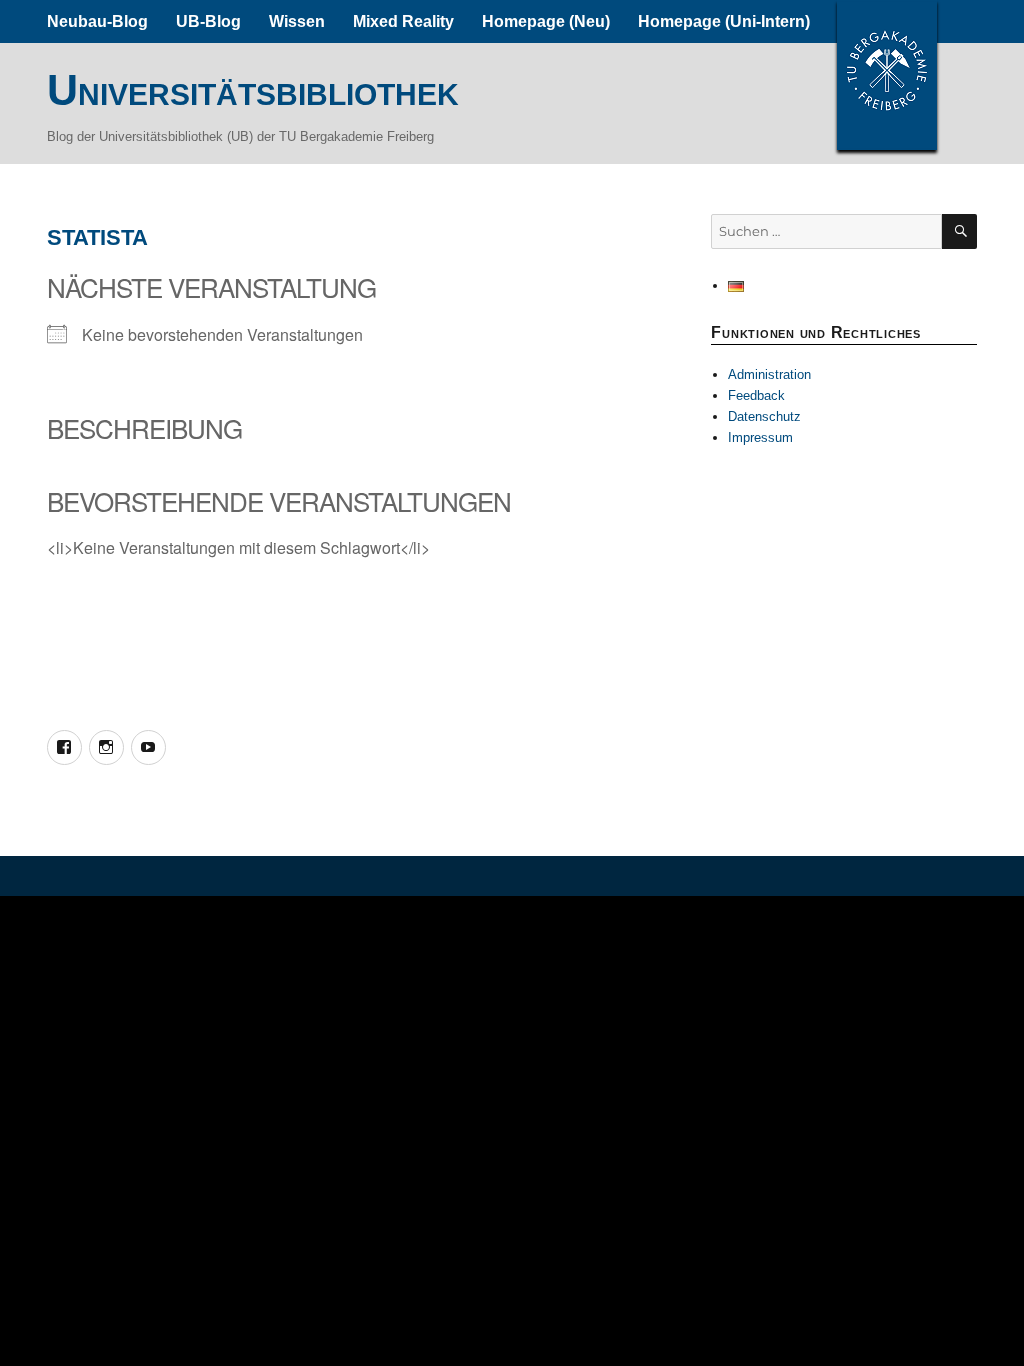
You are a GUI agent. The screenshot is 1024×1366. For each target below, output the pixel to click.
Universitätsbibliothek (253, 90)
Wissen (297, 21)
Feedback (756, 395)
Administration (769, 374)
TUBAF (887, 75)
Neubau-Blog (97, 21)
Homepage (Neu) (546, 21)
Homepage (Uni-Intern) (724, 21)
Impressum (760, 437)
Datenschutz (764, 416)
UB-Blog (208, 21)
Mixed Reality (403, 21)
